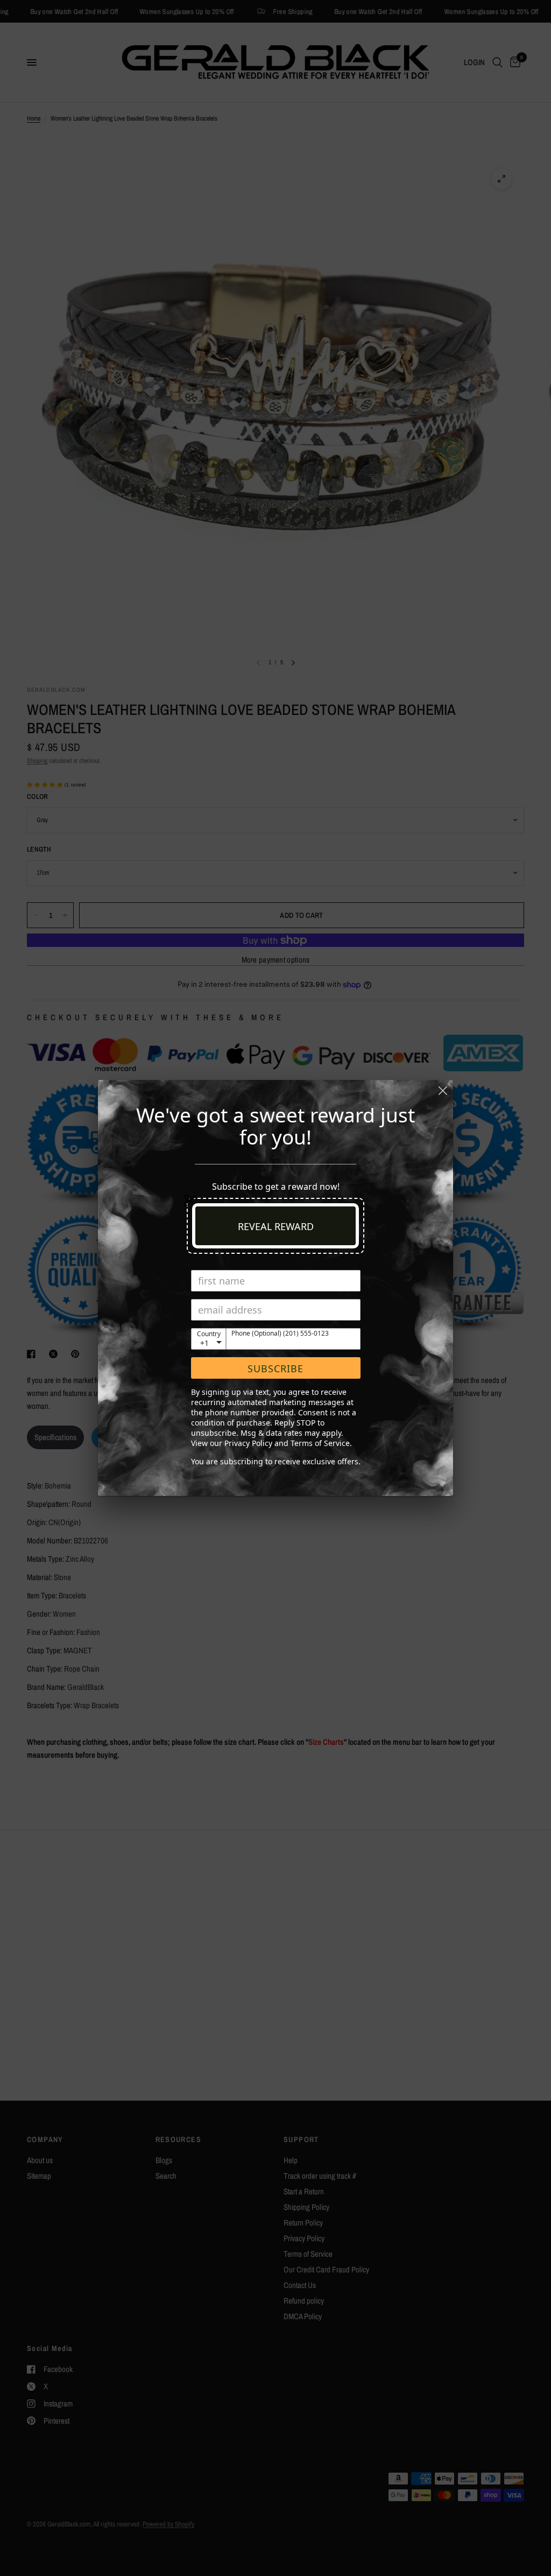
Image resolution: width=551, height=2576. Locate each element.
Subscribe (275, 1368)
